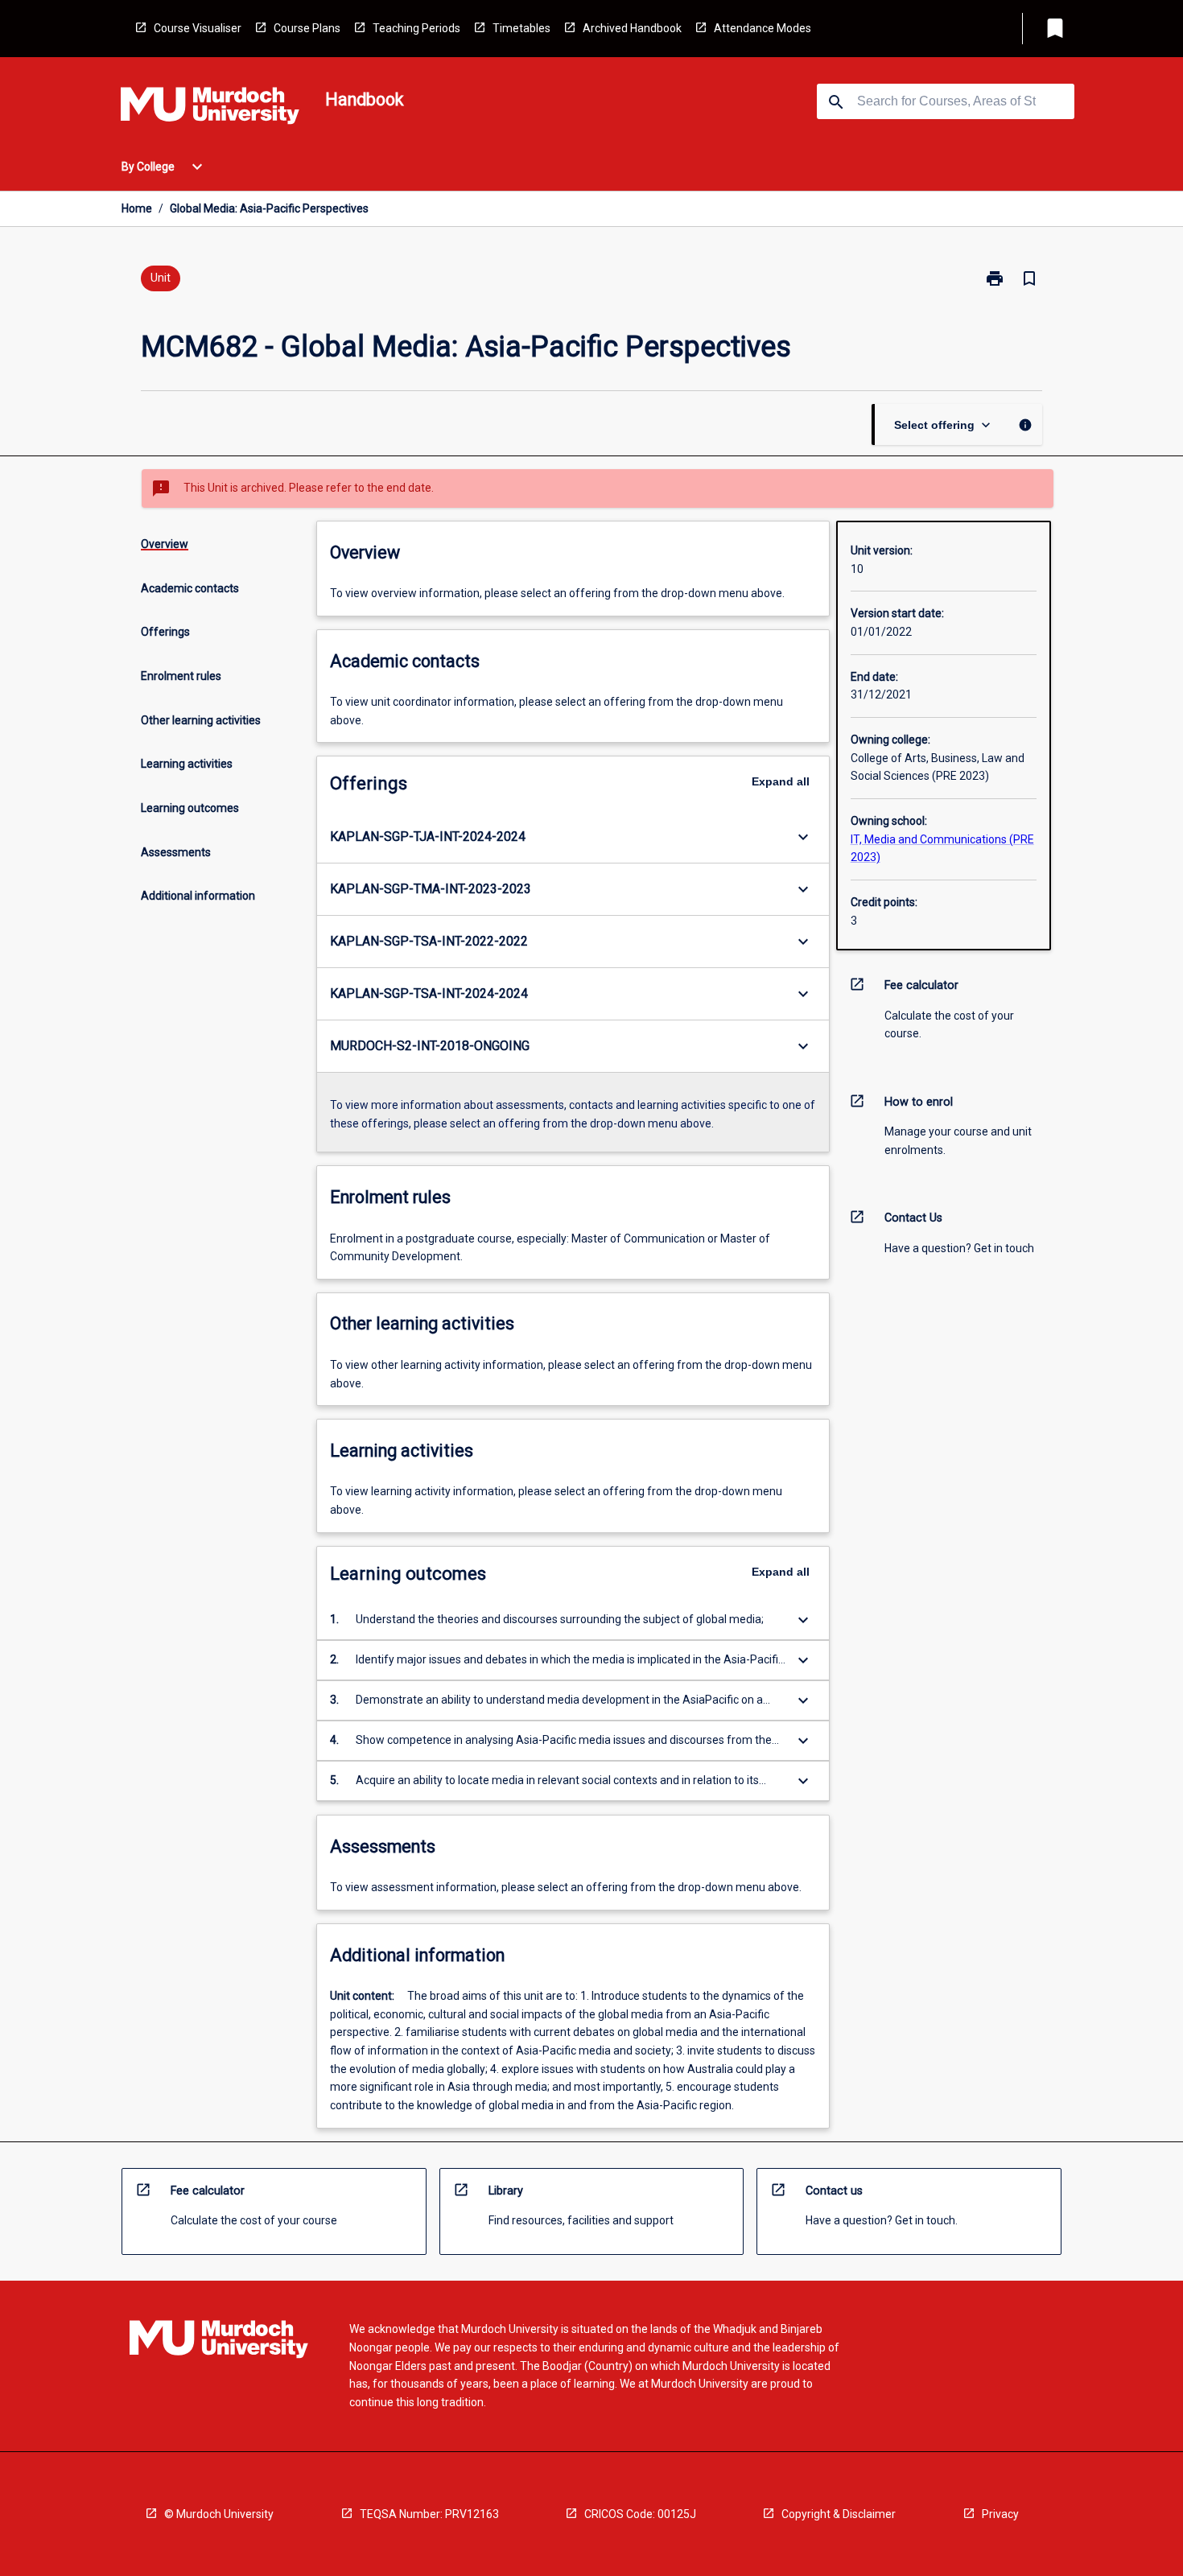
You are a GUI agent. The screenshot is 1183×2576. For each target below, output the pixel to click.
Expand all (781, 781)
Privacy (1000, 2514)
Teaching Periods (416, 28)
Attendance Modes (763, 28)
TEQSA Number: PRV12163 (429, 2514)
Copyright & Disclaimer (839, 2514)
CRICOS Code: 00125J (640, 2514)
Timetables (521, 28)
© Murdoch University (219, 2514)
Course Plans (307, 28)
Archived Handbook (632, 28)
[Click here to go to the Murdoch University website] (210, 109)
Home (137, 208)
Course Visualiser (198, 28)
